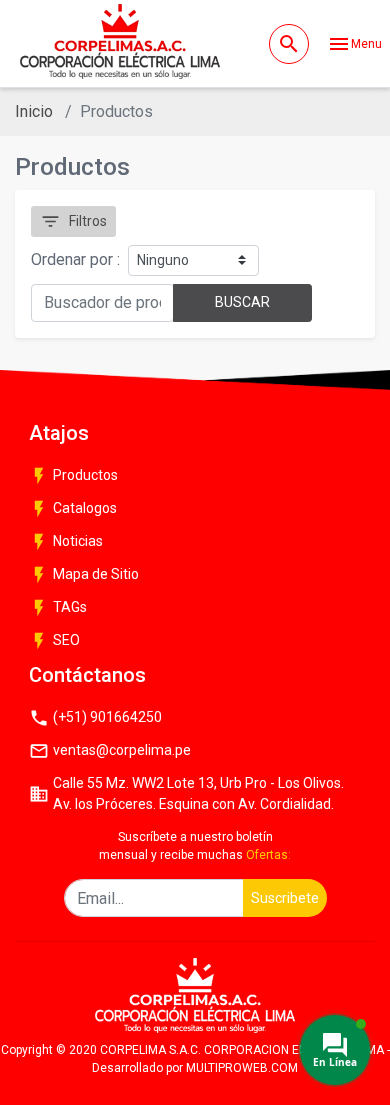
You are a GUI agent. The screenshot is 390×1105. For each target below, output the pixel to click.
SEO (54, 641)
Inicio (34, 111)
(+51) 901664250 (95, 718)
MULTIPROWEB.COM (242, 1068)
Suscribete (285, 898)
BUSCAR (242, 302)
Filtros (73, 221)
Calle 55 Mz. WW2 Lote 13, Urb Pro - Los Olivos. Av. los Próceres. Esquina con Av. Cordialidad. (186, 793)
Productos (73, 476)
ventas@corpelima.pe (110, 751)
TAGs (58, 608)
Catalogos (73, 509)
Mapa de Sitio (84, 575)
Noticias (66, 542)
